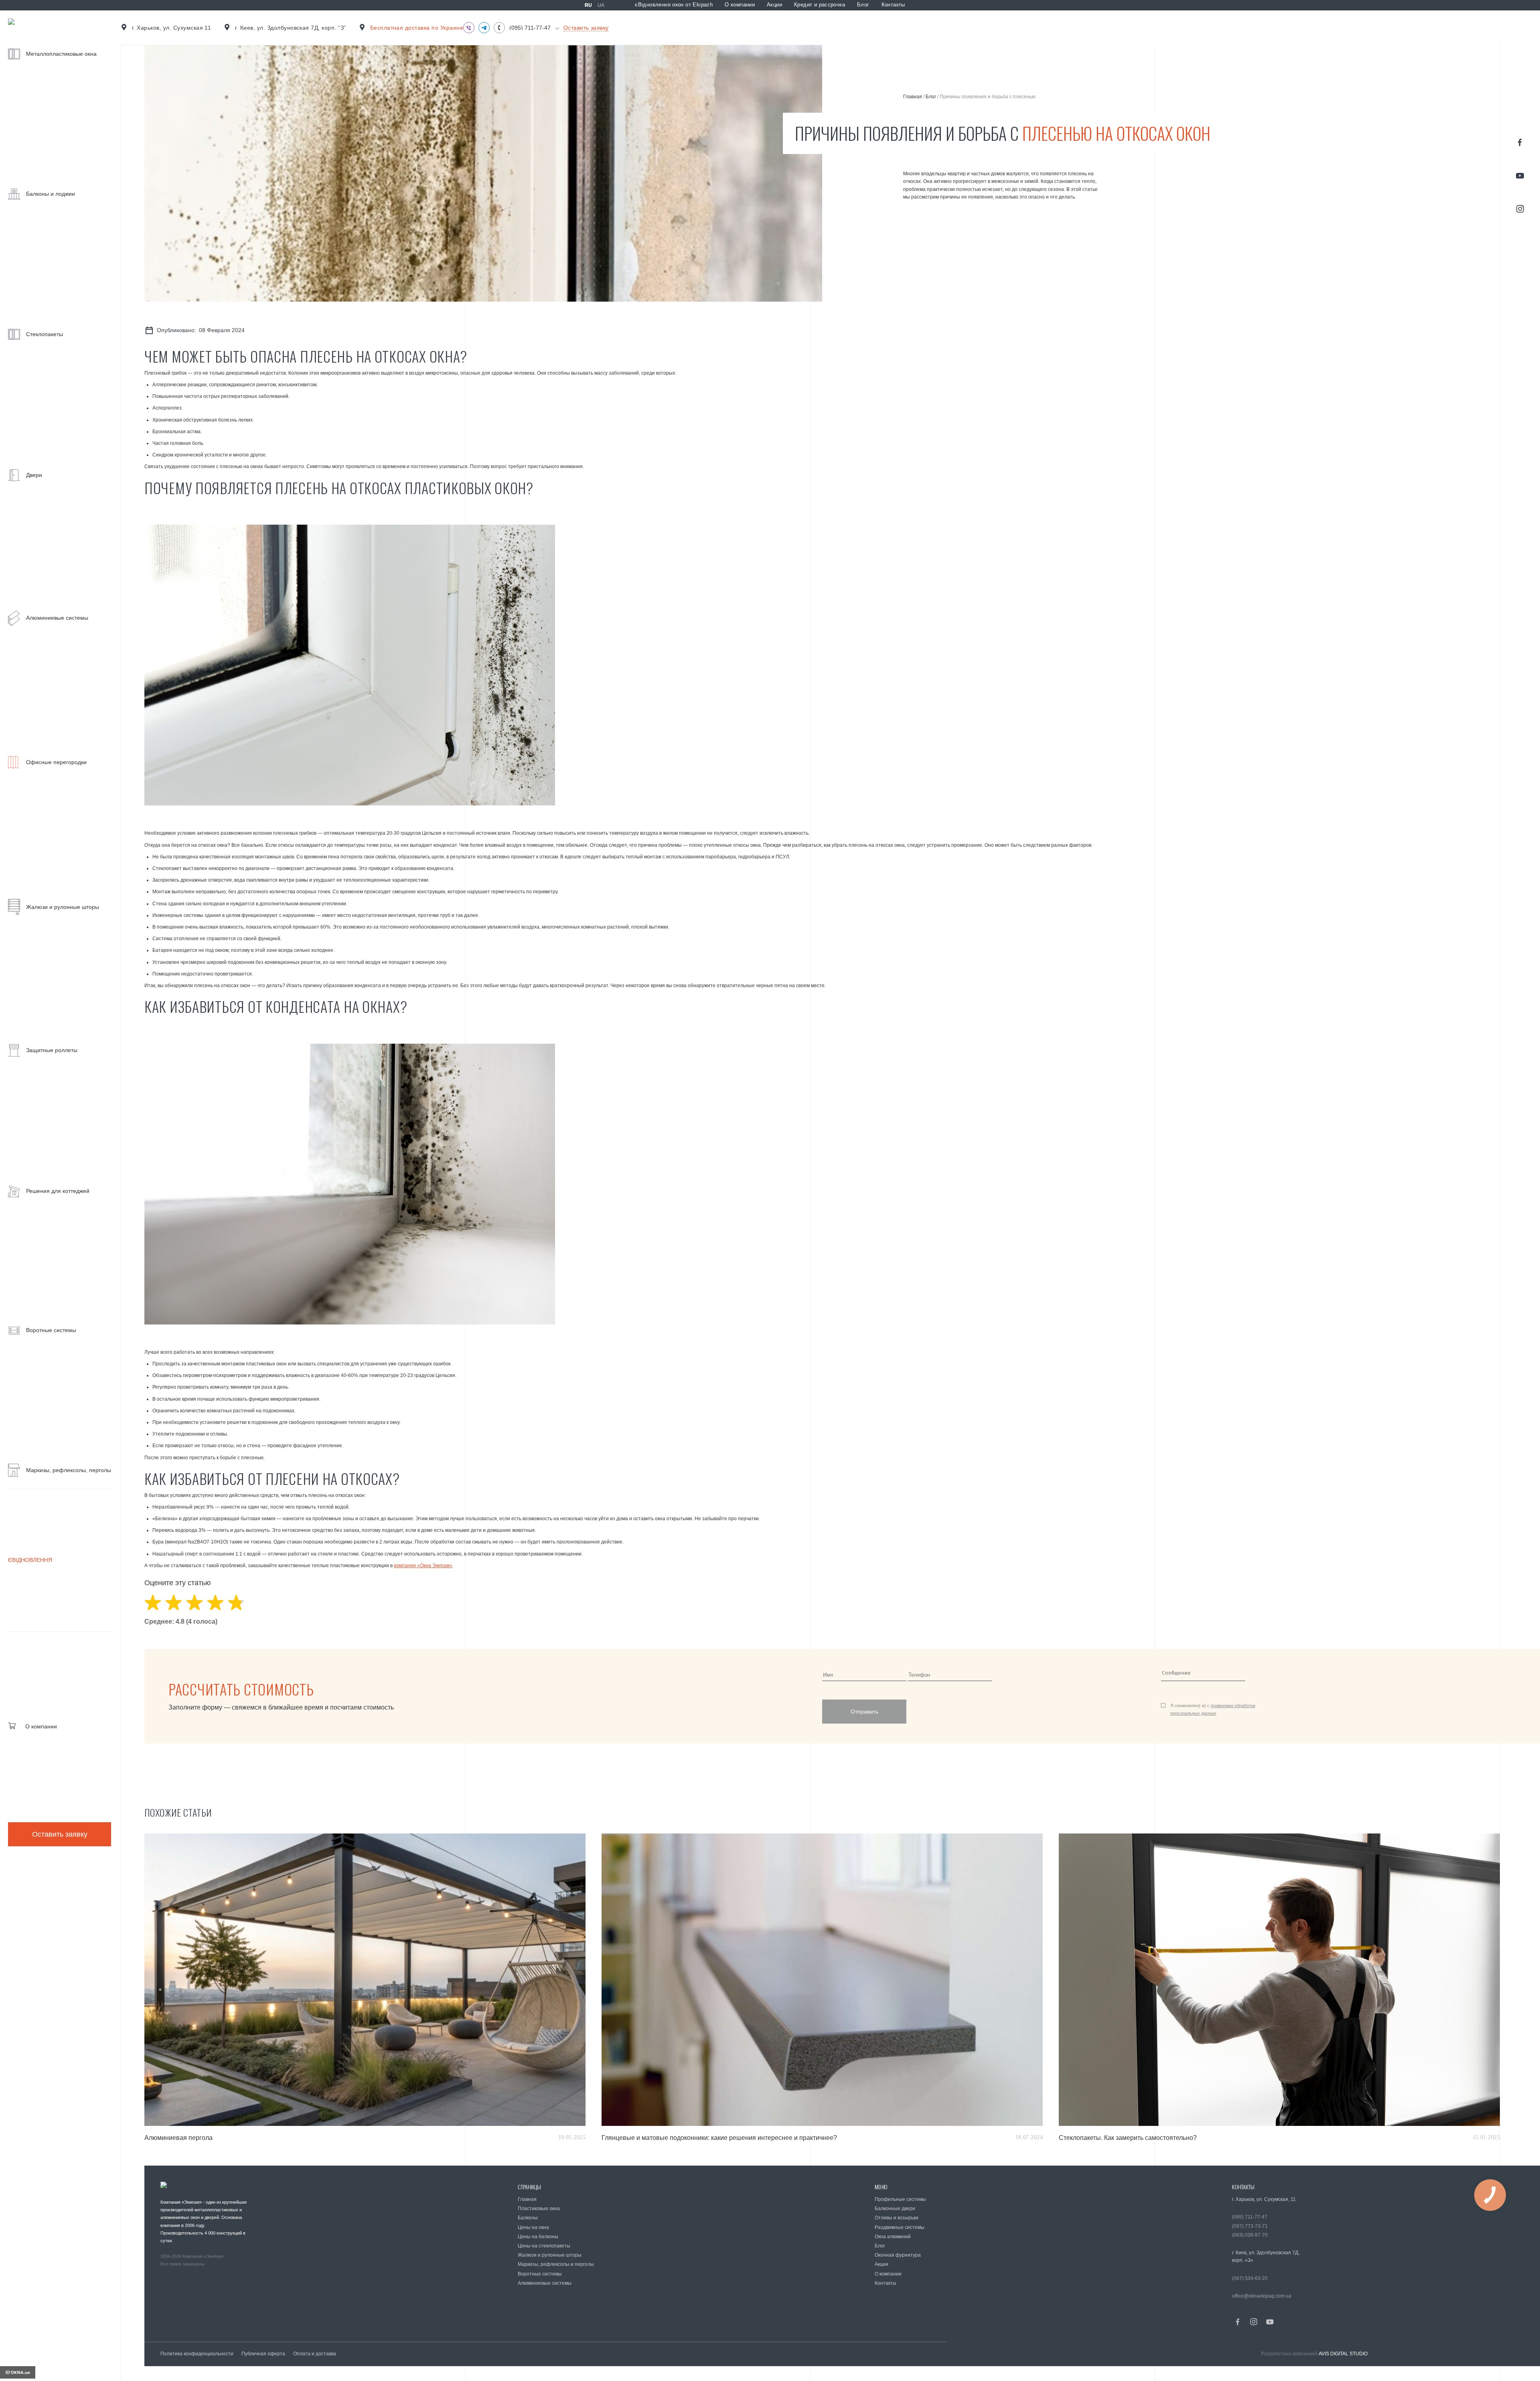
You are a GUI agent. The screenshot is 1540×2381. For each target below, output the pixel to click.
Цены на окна (533, 2227)
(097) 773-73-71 (1250, 2226)
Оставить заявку (60, 1834)
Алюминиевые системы (545, 2283)
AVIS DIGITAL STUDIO (1343, 2354)
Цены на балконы (538, 2237)
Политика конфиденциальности (197, 2354)
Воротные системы (540, 2274)
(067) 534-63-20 (1250, 2278)
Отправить (864, 1712)
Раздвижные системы (900, 2227)
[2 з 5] (174, 1603)
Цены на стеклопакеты (544, 2246)
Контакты (893, 5)
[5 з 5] (236, 1603)
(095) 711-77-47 (530, 28)
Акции (774, 5)
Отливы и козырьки (897, 2218)
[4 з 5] (215, 1603)
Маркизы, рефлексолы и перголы (556, 2264)
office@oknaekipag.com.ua (1262, 2296)
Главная (913, 97)
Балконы (528, 2218)
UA (601, 5)
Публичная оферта (263, 2354)
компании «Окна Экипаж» (423, 1566)
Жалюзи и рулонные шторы (550, 2255)
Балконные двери (895, 2209)
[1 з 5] (153, 1603)
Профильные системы (900, 2199)
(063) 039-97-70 (1250, 2235)
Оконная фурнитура (898, 2255)
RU (588, 5)
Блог (863, 5)
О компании (740, 5)
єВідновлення (30, 1560)
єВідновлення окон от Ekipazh (674, 5)
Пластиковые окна (539, 2209)
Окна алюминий (893, 2237)
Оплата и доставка (315, 2354)
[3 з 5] (195, 1603)
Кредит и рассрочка (820, 5)
